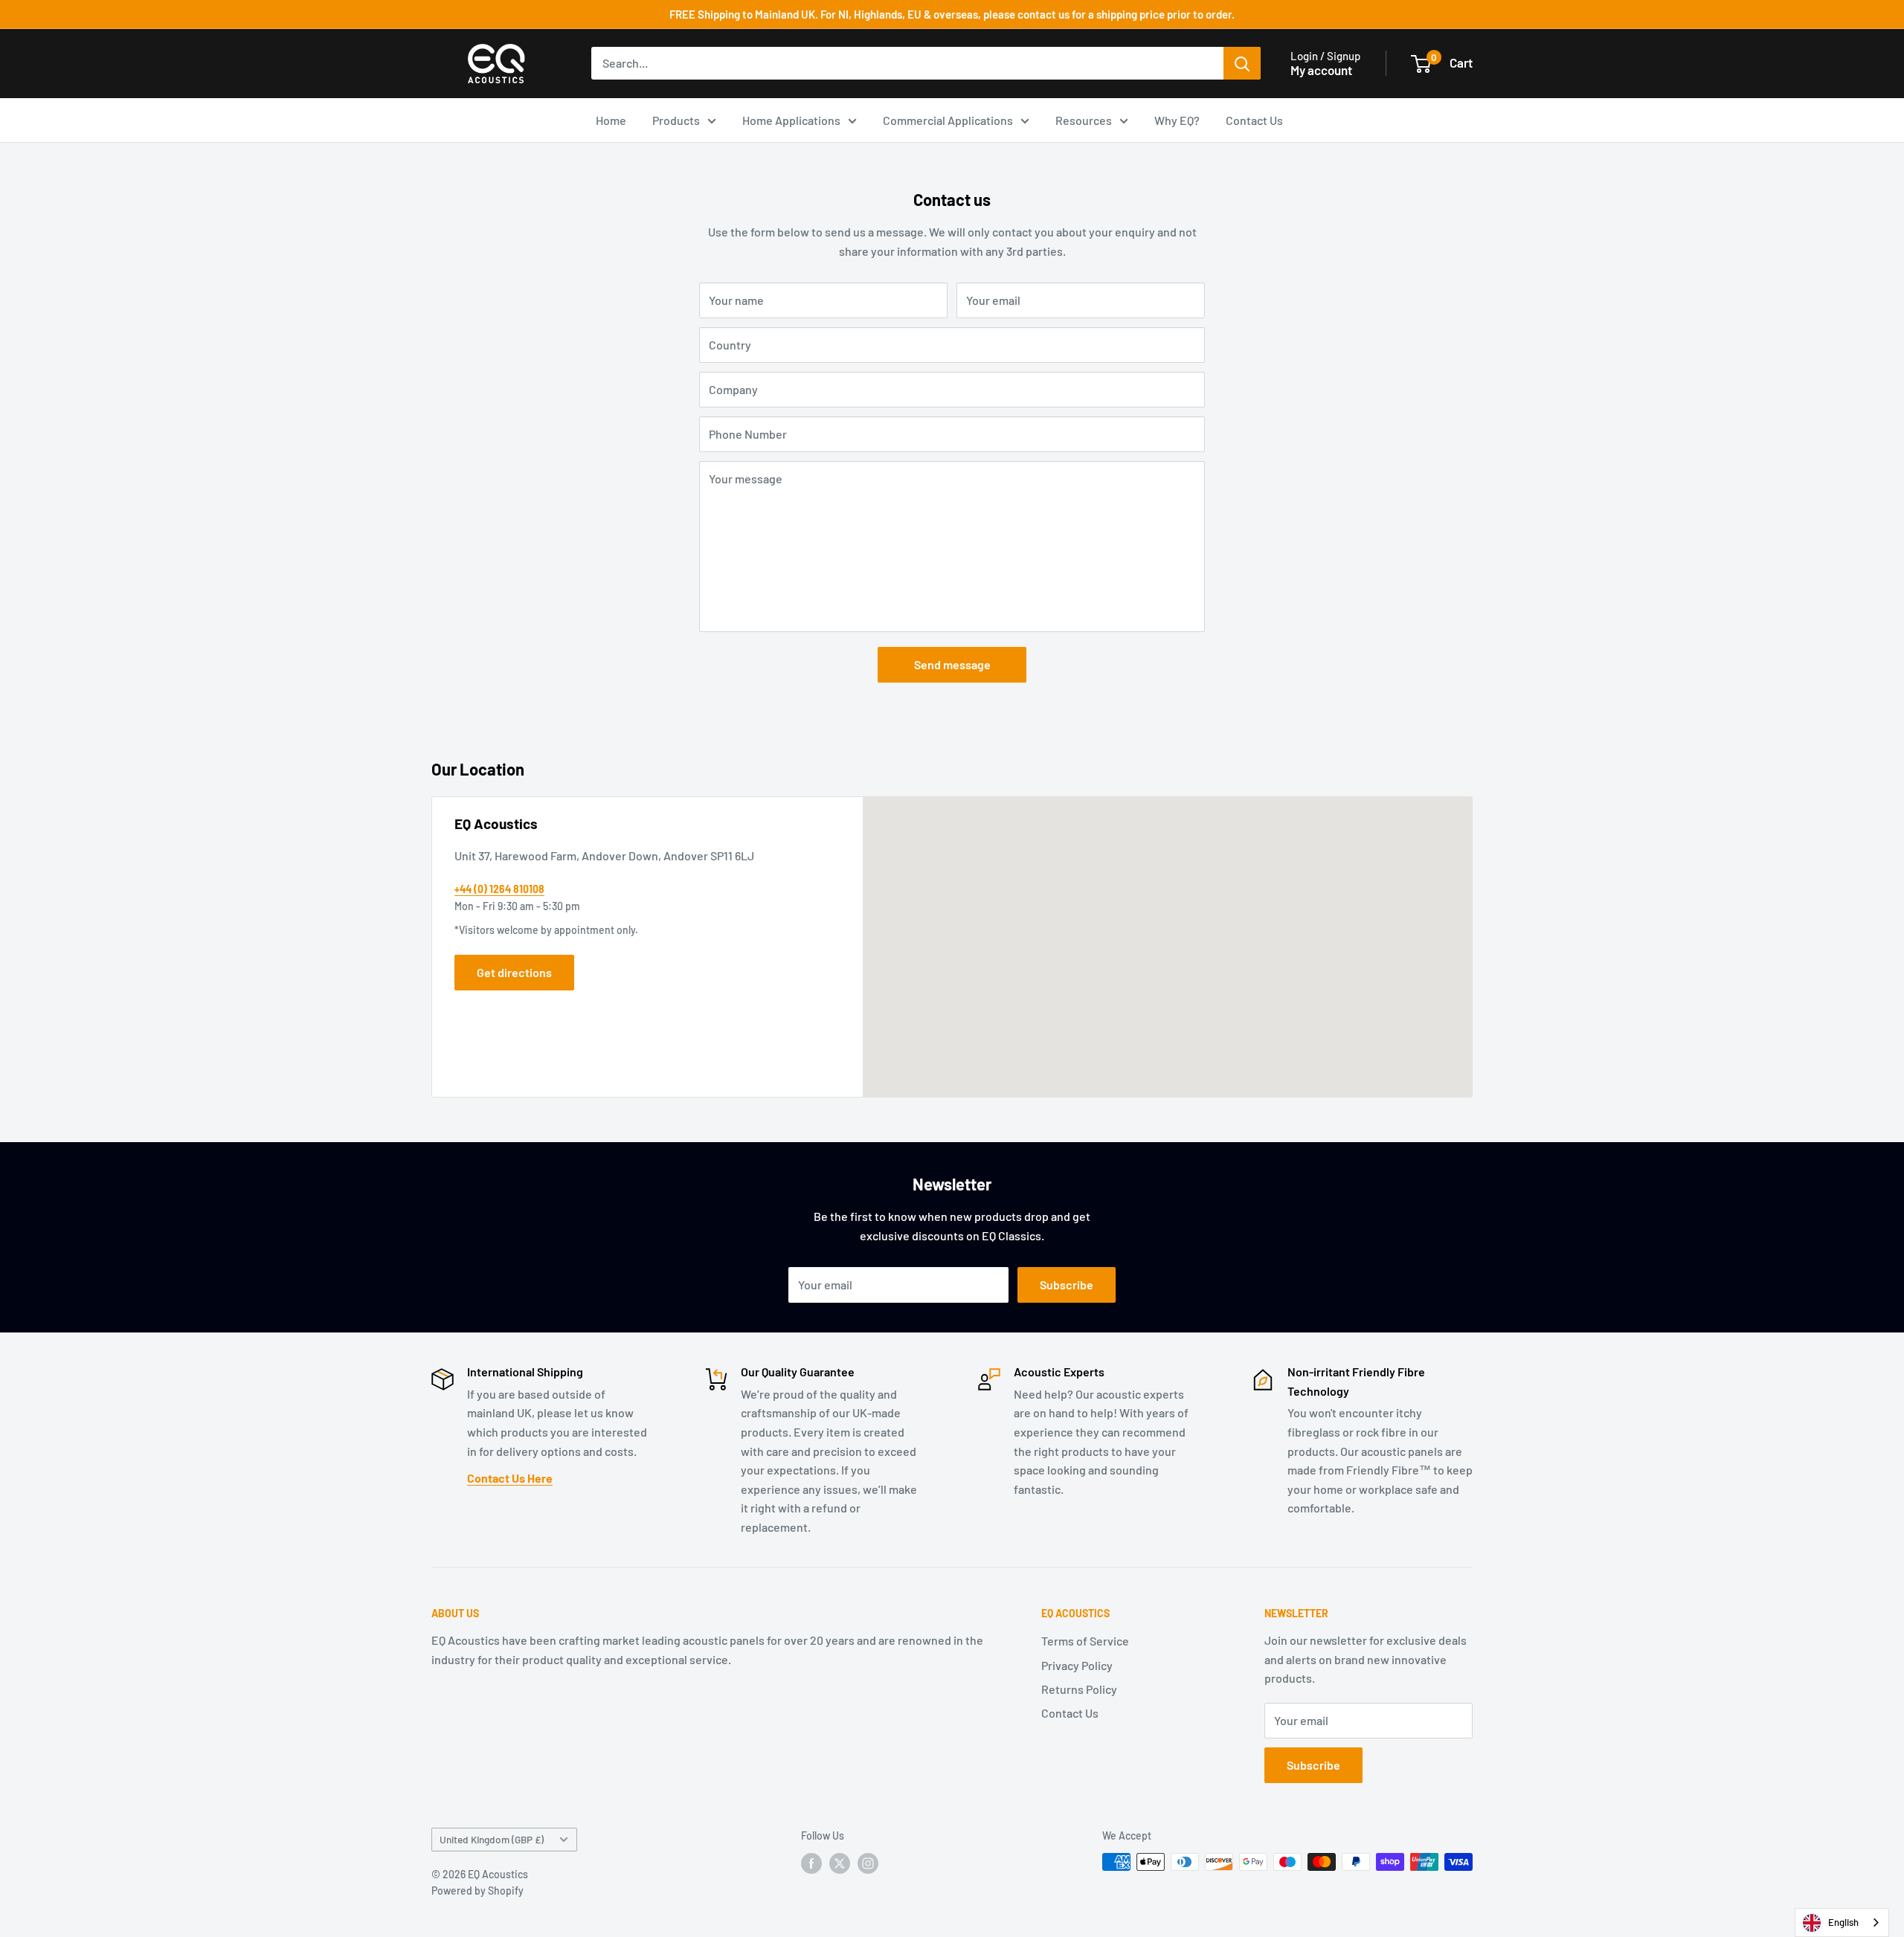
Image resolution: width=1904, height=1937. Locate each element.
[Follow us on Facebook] (811, 1863)
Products (676, 120)
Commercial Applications (948, 120)
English (1843, 1922)
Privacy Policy (1077, 1665)
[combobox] (1842, 1923)
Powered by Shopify (477, 1891)
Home (611, 120)
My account (1321, 70)
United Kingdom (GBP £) (492, 1839)
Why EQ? (1177, 120)
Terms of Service (1085, 1641)
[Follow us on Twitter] (840, 1863)
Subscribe (1067, 1285)
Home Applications (791, 120)
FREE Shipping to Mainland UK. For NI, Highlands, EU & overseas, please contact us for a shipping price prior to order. (952, 14)
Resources (1084, 120)
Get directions (514, 972)
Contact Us (1254, 120)
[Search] (1242, 63)
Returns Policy (1079, 1689)
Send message (952, 664)
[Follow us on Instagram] (868, 1863)
